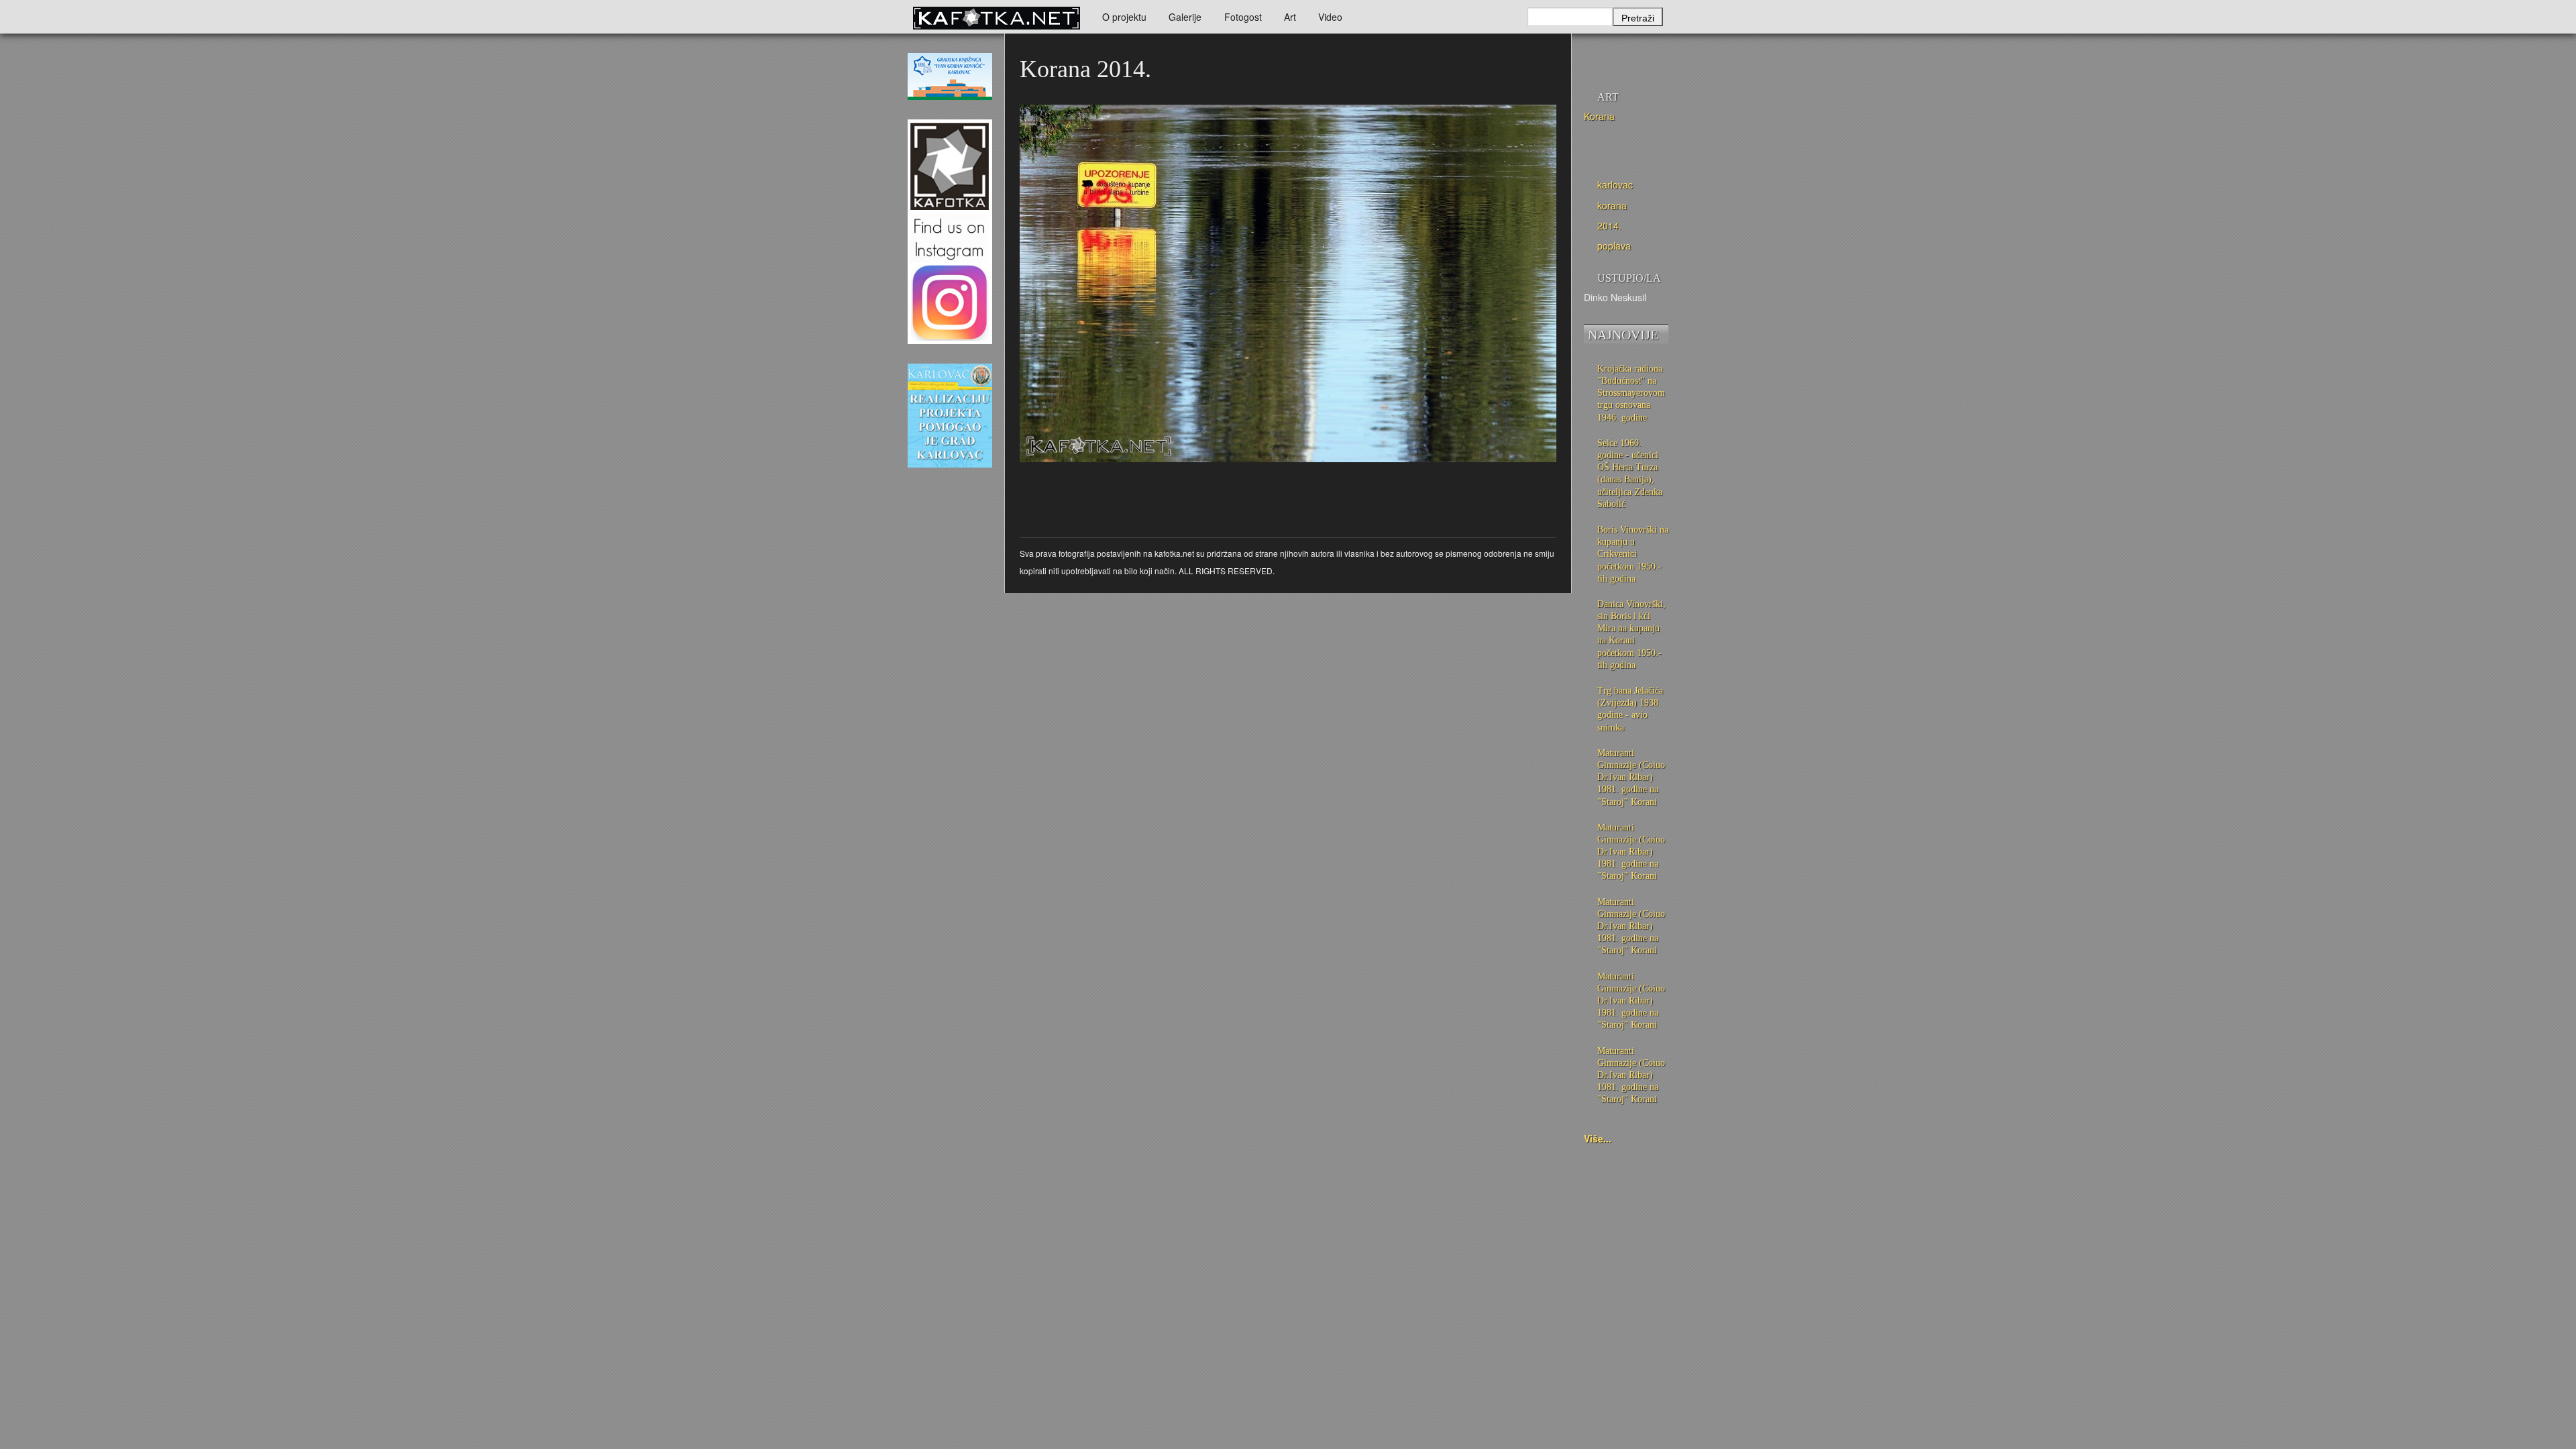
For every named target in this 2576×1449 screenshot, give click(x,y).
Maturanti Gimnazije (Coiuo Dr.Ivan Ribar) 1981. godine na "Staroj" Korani (1631, 777)
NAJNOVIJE (1623, 335)
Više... (1598, 1138)
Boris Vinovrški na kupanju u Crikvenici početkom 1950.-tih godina (1633, 554)
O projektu (1124, 17)
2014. (1609, 225)
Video (1330, 17)
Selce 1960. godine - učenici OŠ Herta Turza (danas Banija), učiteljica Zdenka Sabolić (1630, 474)
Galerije (1185, 17)
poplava (1614, 246)
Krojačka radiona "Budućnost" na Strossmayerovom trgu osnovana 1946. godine (1631, 393)
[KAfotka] (996, 17)
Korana (1599, 116)
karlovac (1615, 184)
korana (1612, 205)
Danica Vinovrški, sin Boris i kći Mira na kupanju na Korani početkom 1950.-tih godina (1631, 635)
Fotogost (1243, 17)
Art (1290, 17)
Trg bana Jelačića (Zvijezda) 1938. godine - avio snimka (1630, 709)
